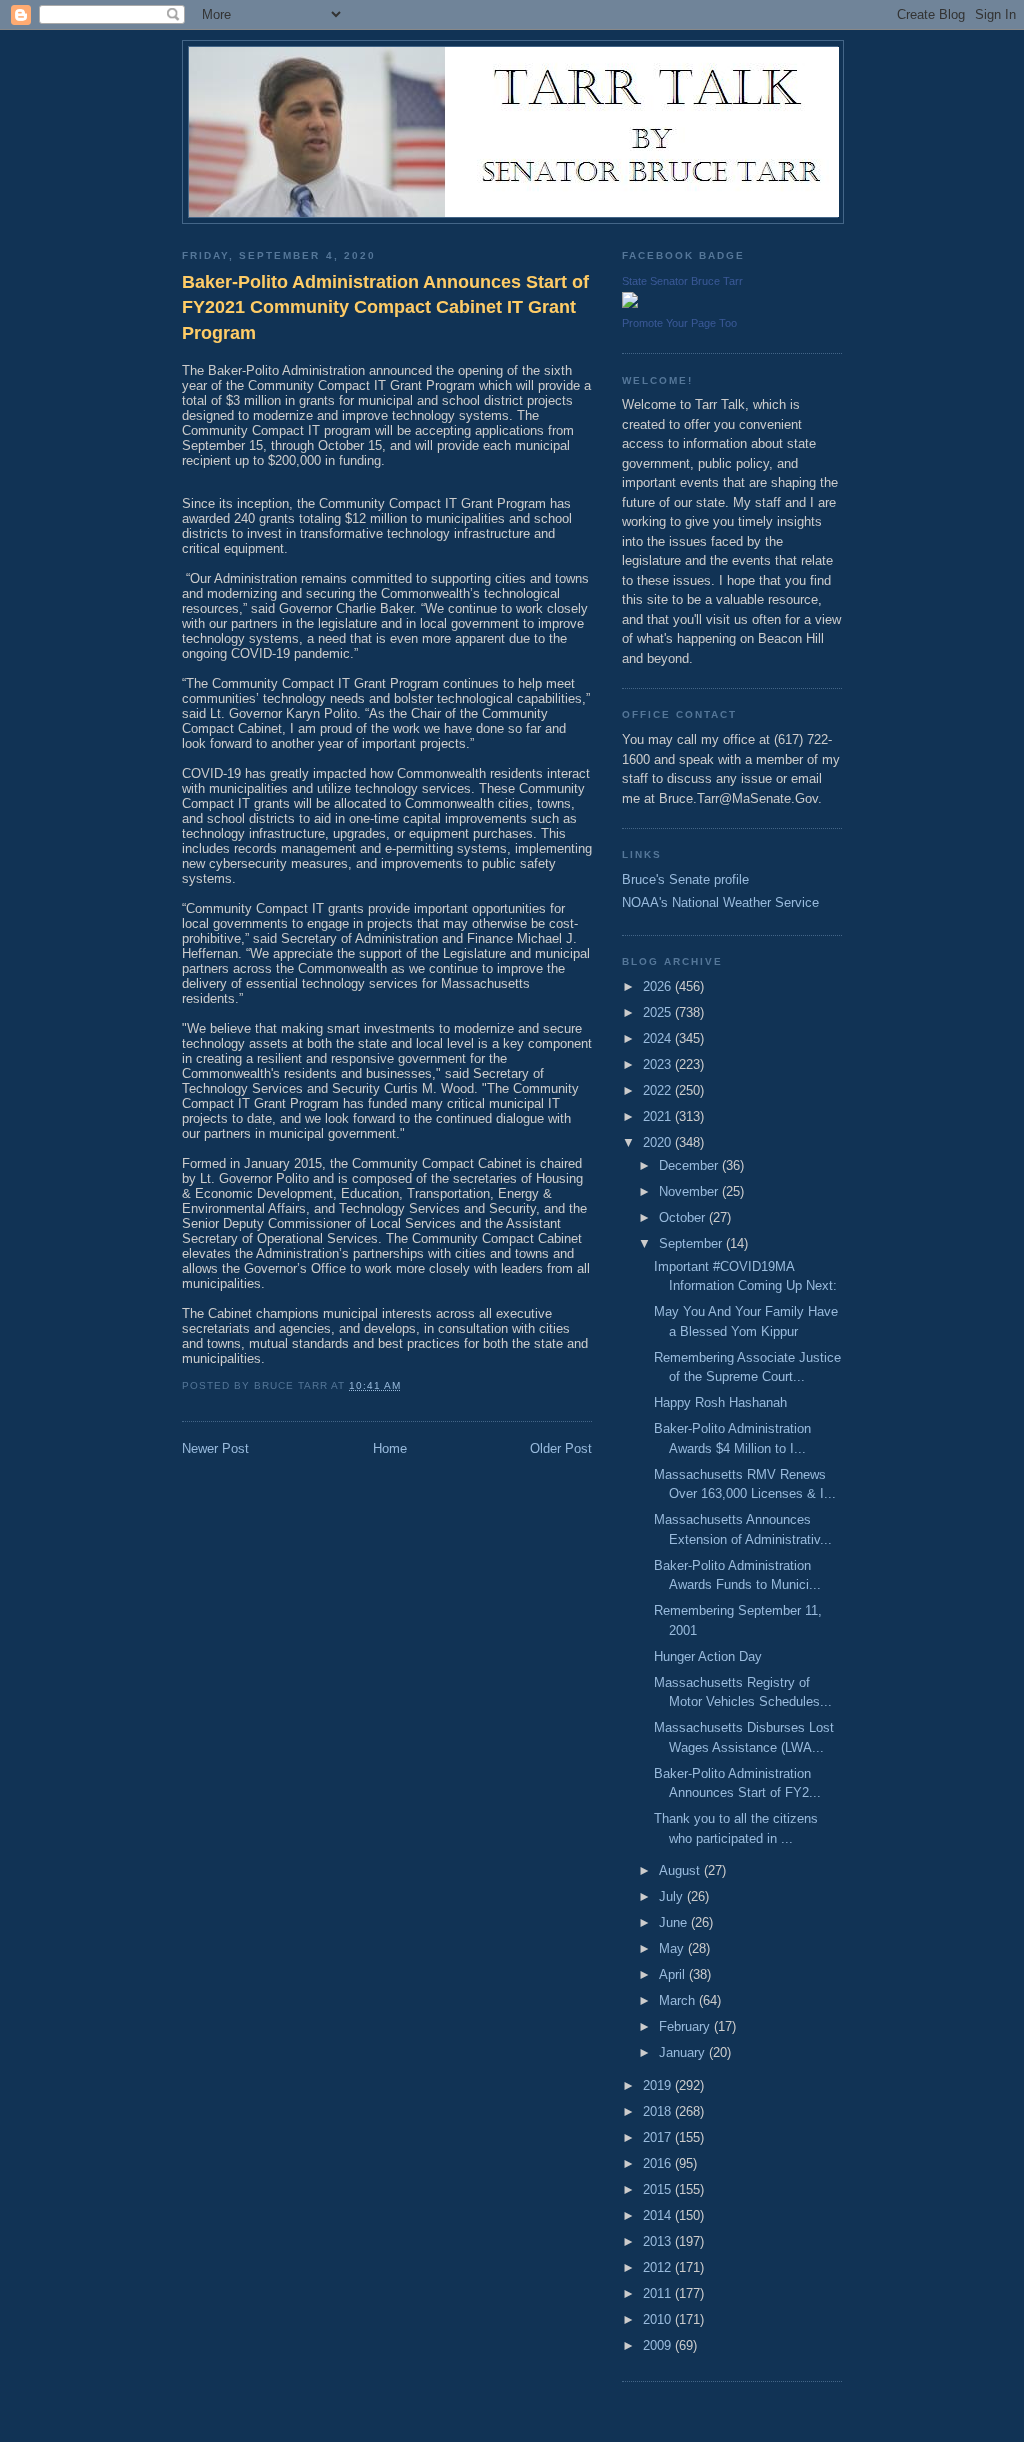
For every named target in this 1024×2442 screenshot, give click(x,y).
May (673, 1948)
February (686, 2026)
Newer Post (215, 1448)
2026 (659, 986)
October (684, 1217)
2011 (659, 2293)
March (679, 2000)
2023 (659, 1064)
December (690, 1165)
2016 (659, 2163)
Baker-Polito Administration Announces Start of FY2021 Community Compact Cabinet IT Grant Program (385, 307)
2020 (659, 1142)
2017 (659, 2137)
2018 (659, 2111)
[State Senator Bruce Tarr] (630, 303)
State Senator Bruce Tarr (682, 281)
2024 (659, 1038)
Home (390, 1448)
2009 (659, 2345)
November (690, 1191)
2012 (659, 2267)
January (684, 2052)
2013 (659, 2241)
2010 (659, 2319)
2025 (659, 1012)
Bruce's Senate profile (685, 879)
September (692, 1243)
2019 (659, 2085)
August (681, 1870)
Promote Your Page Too (679, 323)
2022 (659, 1090)
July (673, 1896)
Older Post (561, 1448)
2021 (659, 1116)
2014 (659, 2215)
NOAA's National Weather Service (720, 902)
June (675, 1922)
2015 (659, 2189)
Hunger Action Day (708, 1656)
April (674, 1974)
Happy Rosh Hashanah (720, 1402)
